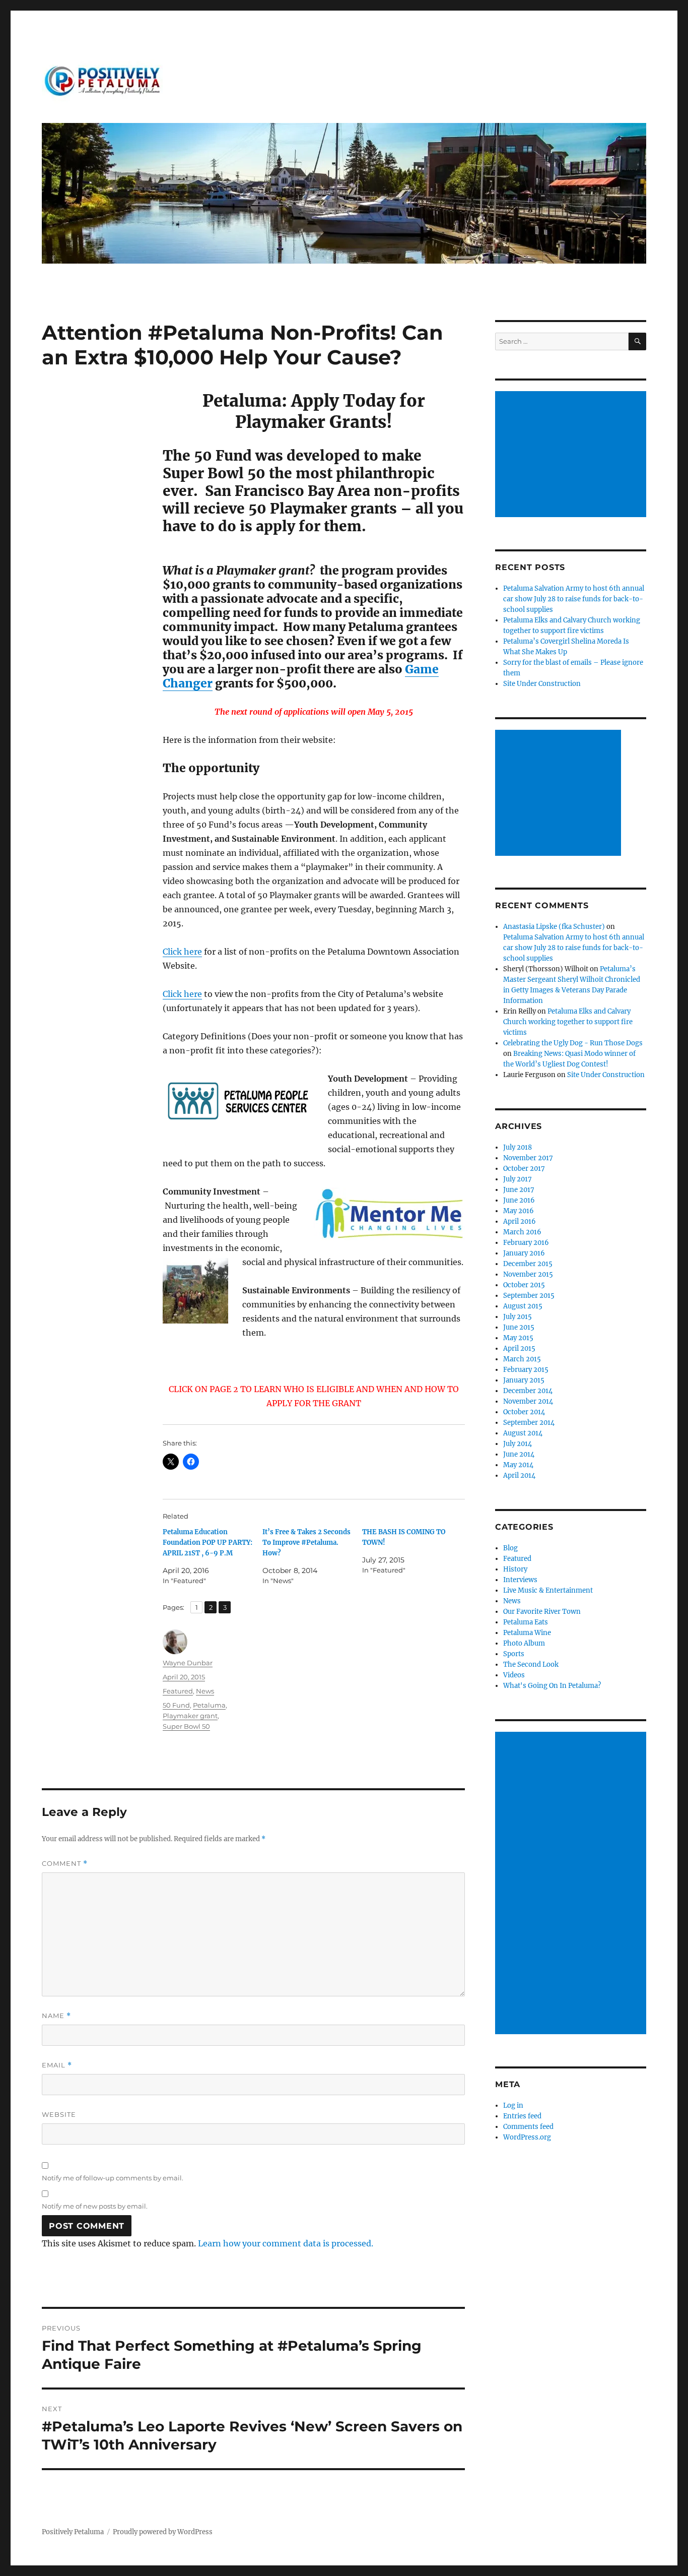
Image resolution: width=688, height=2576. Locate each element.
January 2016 (524, 1253)
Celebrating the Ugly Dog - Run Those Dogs (573, 1043)
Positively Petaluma (73, 2532)
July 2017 (518, 1179)
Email (57, 2065)
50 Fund (176, 1705)
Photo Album (524, 1643)
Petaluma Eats (526, 1622)
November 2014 (528, 1401)
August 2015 (523, 1306)
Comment (65, 1864)
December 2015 (528, 1264)
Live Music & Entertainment (548, 1590)
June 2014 (519, 1454)
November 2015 (528, 1274)
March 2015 (522, 1359)
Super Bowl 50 (186, 1726)
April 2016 (520, 1221)
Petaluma (209, 1705)
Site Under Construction (542, 684)
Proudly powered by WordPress (163, 2532)
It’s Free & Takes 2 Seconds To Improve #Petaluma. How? (306, 1543)
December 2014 (528, 1391)
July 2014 (518, 1444)
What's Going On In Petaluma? (552, 1686)
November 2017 (528, 1158)
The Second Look (531, 1664)
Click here (182, 952)
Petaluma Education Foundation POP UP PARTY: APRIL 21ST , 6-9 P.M (208, 1543)
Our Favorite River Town (542, 1612)
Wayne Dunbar (188, 1663)
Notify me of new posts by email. (95, 2206)
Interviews (520, 1580)
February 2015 (526, 1370)
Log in (513, 2106)
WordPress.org (527, 2137)
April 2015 (519, 1348)
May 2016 (519, 1211)
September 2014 (529, 1423)
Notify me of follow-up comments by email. (113, 2178)
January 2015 (524, 1380)
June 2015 (519, 1327)
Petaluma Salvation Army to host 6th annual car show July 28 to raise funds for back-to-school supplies (574, 599)
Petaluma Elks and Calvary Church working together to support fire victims (568, 1022)
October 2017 (524, 1169)
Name (56, 2016)
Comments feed (528, 2127)
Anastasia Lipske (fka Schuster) (554, 927)
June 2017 (519, 1190)
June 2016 (519, 1200)
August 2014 (523, 1433)
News (205, 1691)
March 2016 (522, 1232)
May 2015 (518, 1338)
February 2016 (526, 1243)
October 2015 (524, 1285)
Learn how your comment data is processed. (286, 2243)
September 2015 (529, 1296)
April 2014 (519, 1475)
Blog (510, 1548)
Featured (178, 1691)
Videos (514, 1675)
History (515, 1569)
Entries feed (522, 2116)
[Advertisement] (572, 455)
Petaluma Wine (527, 1633)
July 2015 (518, 1317)
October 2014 (524, 1412)
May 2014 (518, 1465)
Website (59, 2114)
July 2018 (518, 1147)
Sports (514, 1654)
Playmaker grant (190, 1716)
